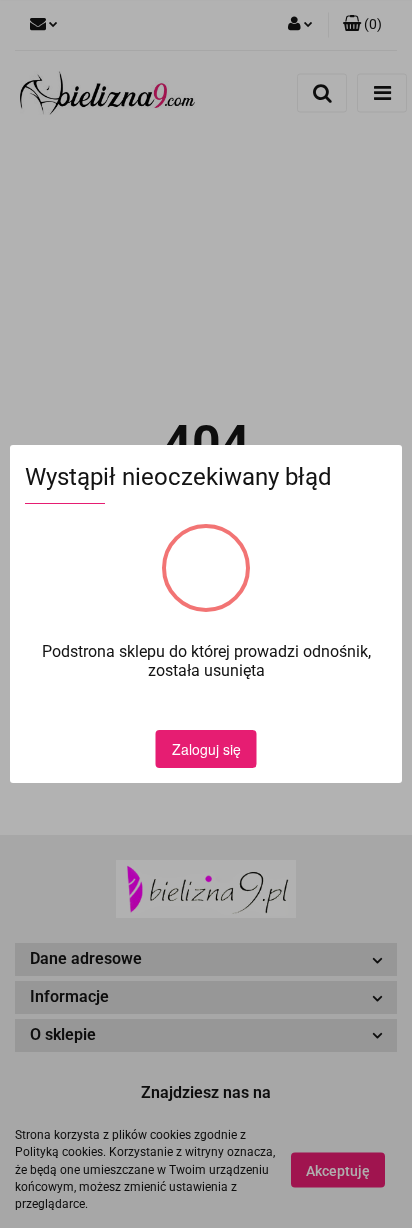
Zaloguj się (206, 749)
